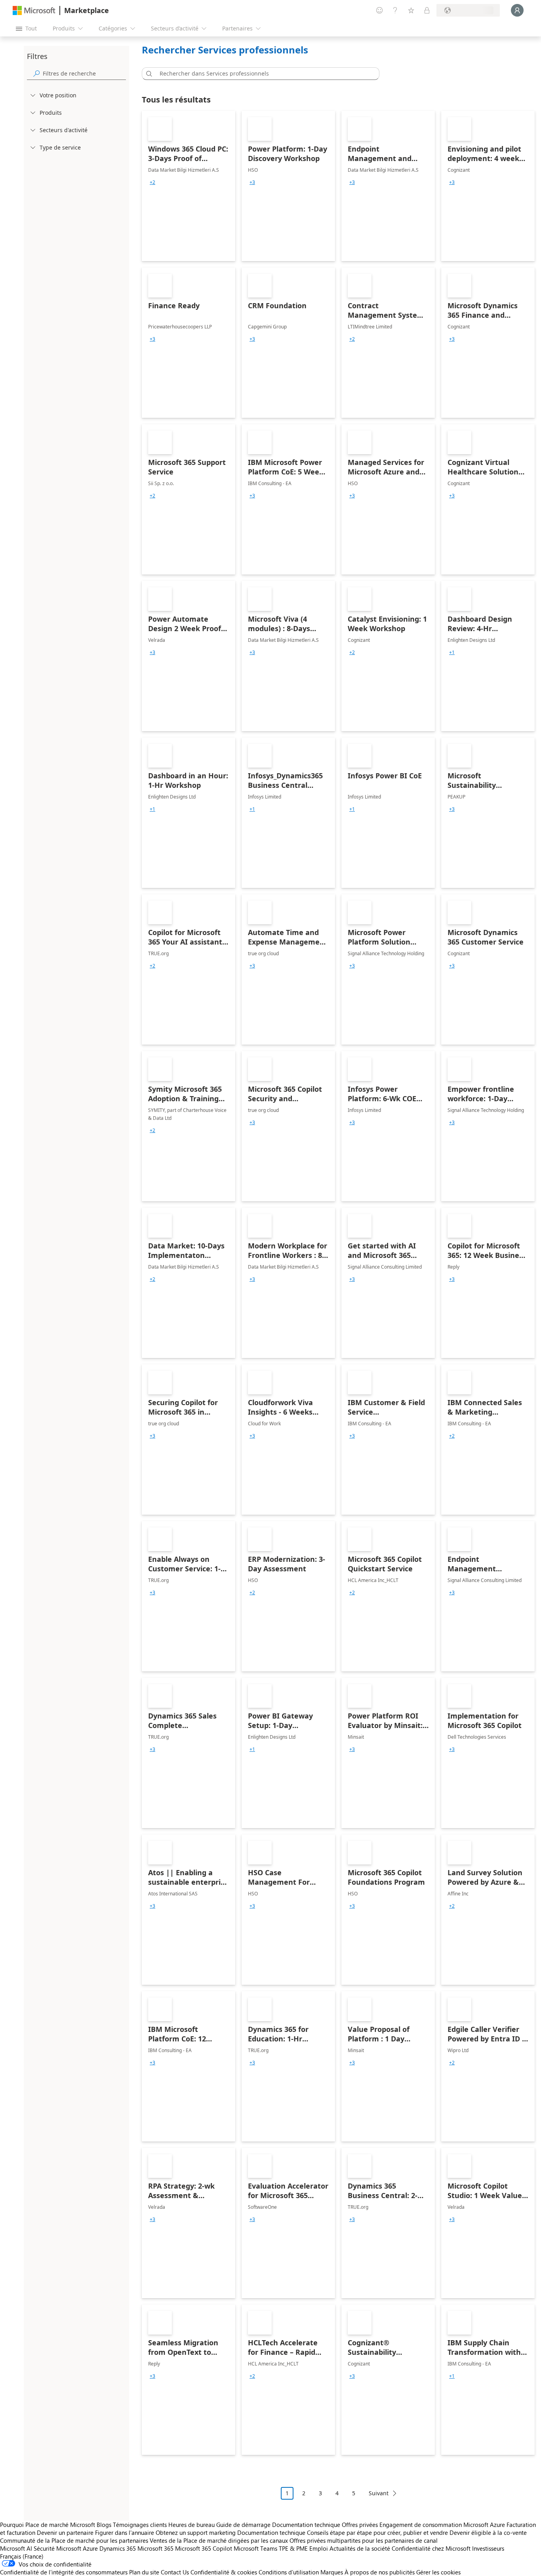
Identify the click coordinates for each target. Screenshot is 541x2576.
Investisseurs (488, 2548)
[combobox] (263, 74)
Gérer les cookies (438, 2572)
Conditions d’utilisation (289, 2572)
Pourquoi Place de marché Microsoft (48, 2525)
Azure (90, 2548)
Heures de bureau (191, 2525)
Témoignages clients (140, 2525)
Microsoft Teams (255, 2548)
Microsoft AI (16, 2548)
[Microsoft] (34, 10)
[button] (148, 74)
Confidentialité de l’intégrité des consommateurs (64, 2572)
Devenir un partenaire (65, 2532)
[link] (189, 186)
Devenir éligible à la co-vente (488, 2532)
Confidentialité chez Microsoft (431, 2548)
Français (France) (22, 2556)
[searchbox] (84, 73)
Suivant (379, 2493)
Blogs (104, 2525)
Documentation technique (306, 2525)
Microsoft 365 (155, 2548)
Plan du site (144, 2572)
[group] (152, 182)
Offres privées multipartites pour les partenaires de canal (364, 2540)
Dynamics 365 (118, 2548)
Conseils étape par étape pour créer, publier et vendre (377, 2532)
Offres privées (360, 2525)
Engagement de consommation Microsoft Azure (443, 2525)
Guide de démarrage (243, 2525)
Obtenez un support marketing (196, 2532)
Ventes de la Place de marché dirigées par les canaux (219, 2540)
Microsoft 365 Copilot (204, 2548)
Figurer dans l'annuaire (125, 2532)
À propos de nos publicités (380, 2572)
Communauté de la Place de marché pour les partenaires (74, 2540)
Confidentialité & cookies (224, 2572)
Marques (332, 2572)
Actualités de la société (360, 2548)
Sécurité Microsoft (57, 2548)
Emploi (319, 2548)
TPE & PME (293, 2548)
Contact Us (175, 2572)
